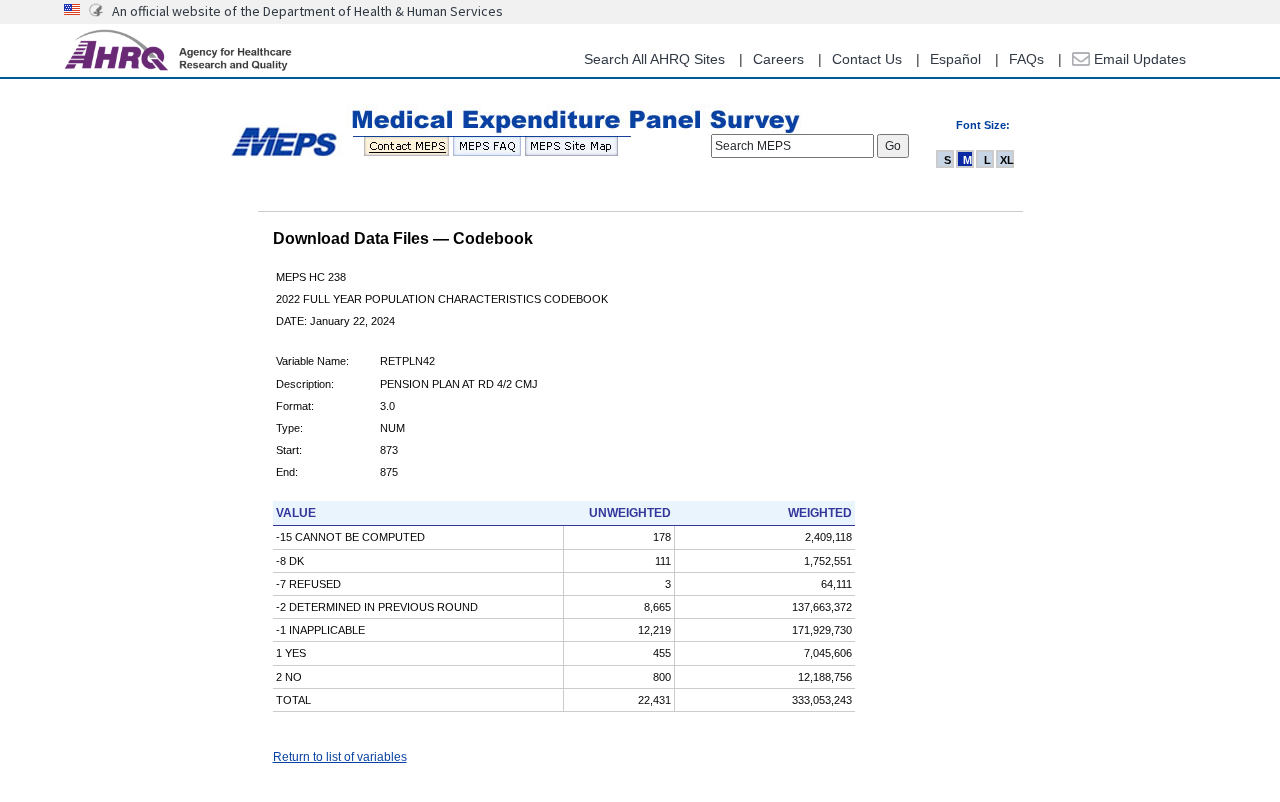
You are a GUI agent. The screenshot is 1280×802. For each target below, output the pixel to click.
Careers (778, 59)
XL (1007, 160)
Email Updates (1138, 59)
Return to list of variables (340, 757)
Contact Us (867, 59)
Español (955, 59)
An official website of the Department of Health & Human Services (307, 11)
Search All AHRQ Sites (654, 59)
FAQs (1026, 59)
